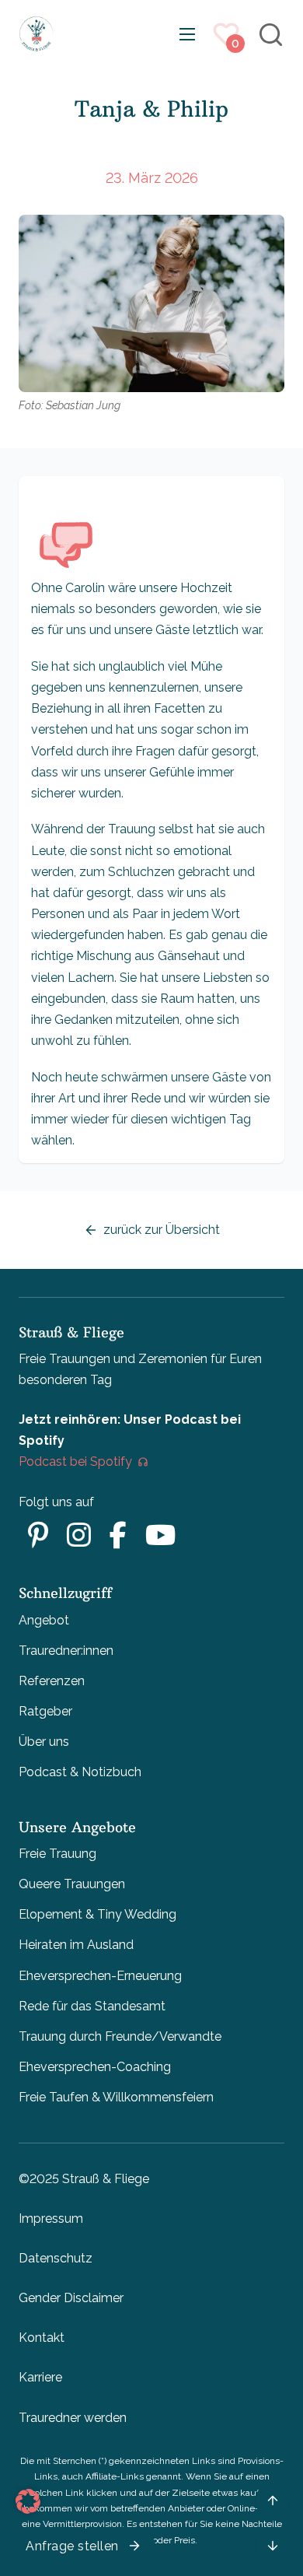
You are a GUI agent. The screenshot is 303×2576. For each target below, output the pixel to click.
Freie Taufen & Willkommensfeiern (116, 2097)
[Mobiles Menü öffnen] (187, 34)
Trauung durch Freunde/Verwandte (120, 2036)
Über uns (44, 1742)
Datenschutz (56, 2258)
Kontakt (42, 2338)
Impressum (51, 2219)
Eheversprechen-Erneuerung (100, 1976)
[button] (28, 2501)
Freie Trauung (57, 1854)
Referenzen (52, 1681)
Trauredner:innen (66, 1651)
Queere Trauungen (72, 1884)
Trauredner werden (73, 2418)
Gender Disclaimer (71, 2298)
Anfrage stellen (72, 2546)
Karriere (40, 2377)
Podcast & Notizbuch (80, 1772)
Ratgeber (45, 1711)
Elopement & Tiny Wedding (98, 1914)
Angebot (44, 1620)
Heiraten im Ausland (76, 1945)
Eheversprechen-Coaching (95, 2067)
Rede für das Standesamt (92, 2006)
